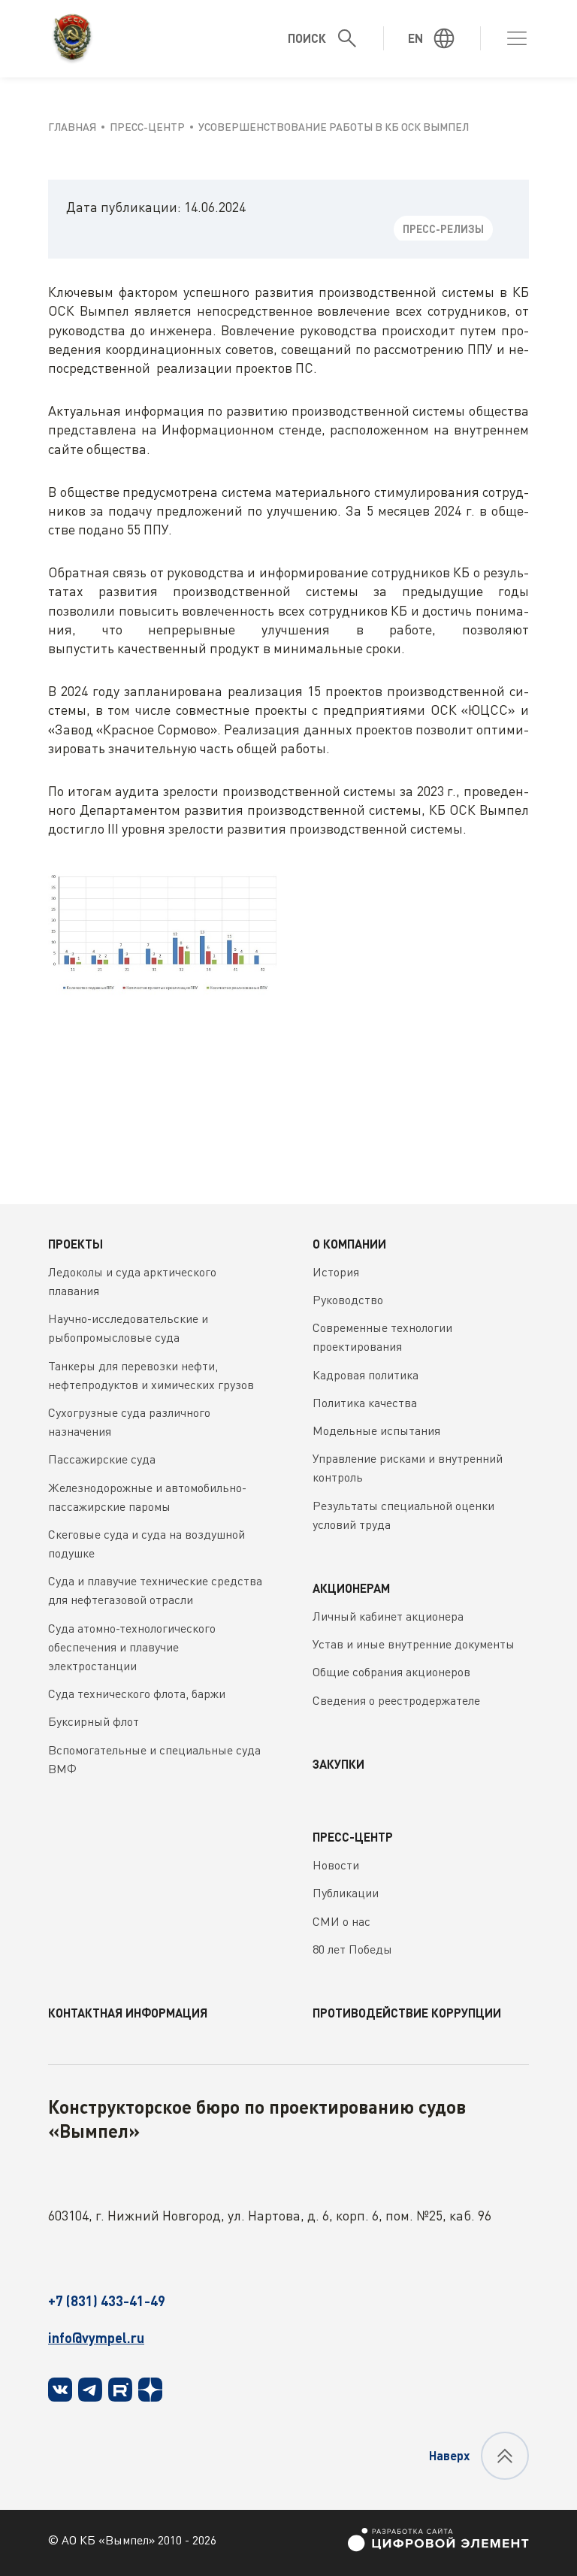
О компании (349, 1244)
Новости (336, 1865)
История (336, 1272)
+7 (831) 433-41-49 (107, 2301)
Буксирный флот (94, 1721)
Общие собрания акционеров (391, 1672)
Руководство (348, 1300)
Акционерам (351, 1588)
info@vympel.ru (96, 2338)
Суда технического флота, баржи (137, 1694)
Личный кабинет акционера (388, 1616)
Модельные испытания (376, 1430)
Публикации (346, 1893)
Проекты (76, 1244)
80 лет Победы (352, 1949)
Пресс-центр (353, 1837)
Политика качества (365, 1403)
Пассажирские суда (102, 1459)
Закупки (338, 1764)
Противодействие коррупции (407, 2013)
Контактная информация (128, 2013)
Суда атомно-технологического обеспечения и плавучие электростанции (132, 1647)
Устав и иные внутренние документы (414, 1644)
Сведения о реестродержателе (396, 1700)
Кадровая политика (366, 1375)
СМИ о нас (341, 1921)
